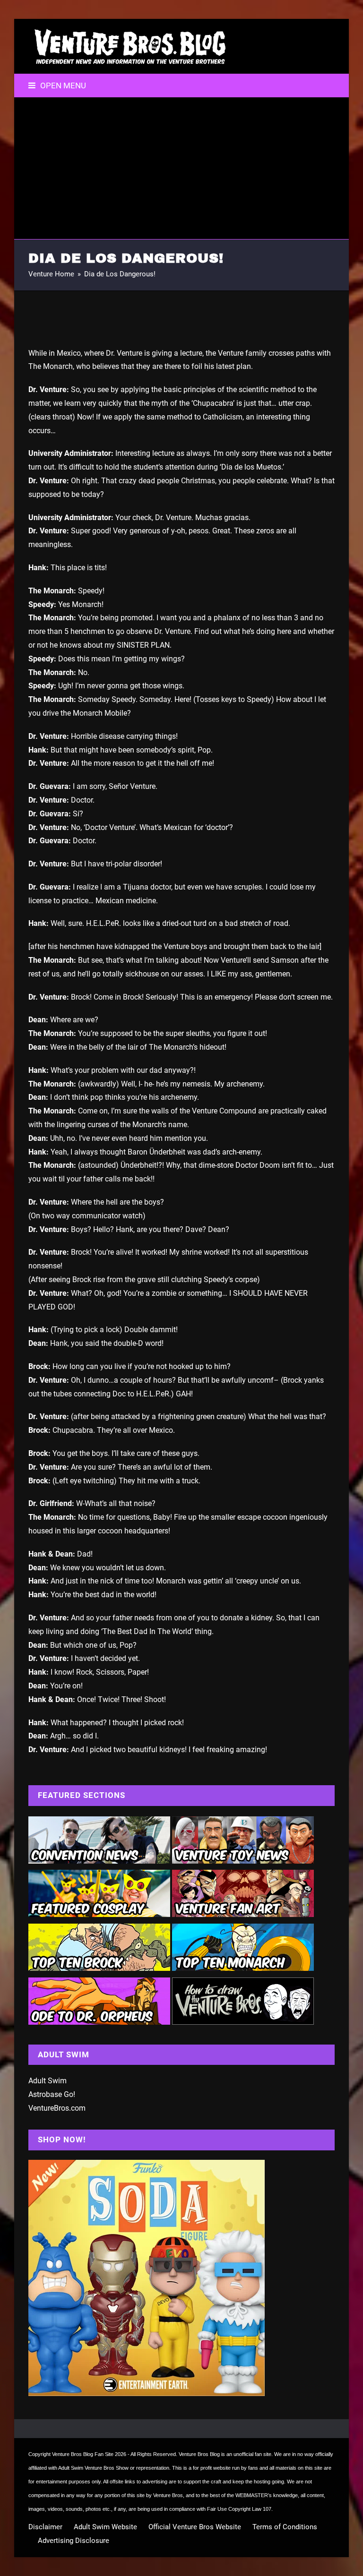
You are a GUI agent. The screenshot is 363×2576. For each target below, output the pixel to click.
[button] (57, 86)
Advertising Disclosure (73, 2541)
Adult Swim (48, 2081)
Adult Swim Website (105, 2527)
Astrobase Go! (52, 2094)
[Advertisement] (181, 168)
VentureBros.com (57, 2108)
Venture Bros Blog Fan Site (83, 2454)
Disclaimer (45, 2527)
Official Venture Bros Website (195, 2527)
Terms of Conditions (285, 2527)
